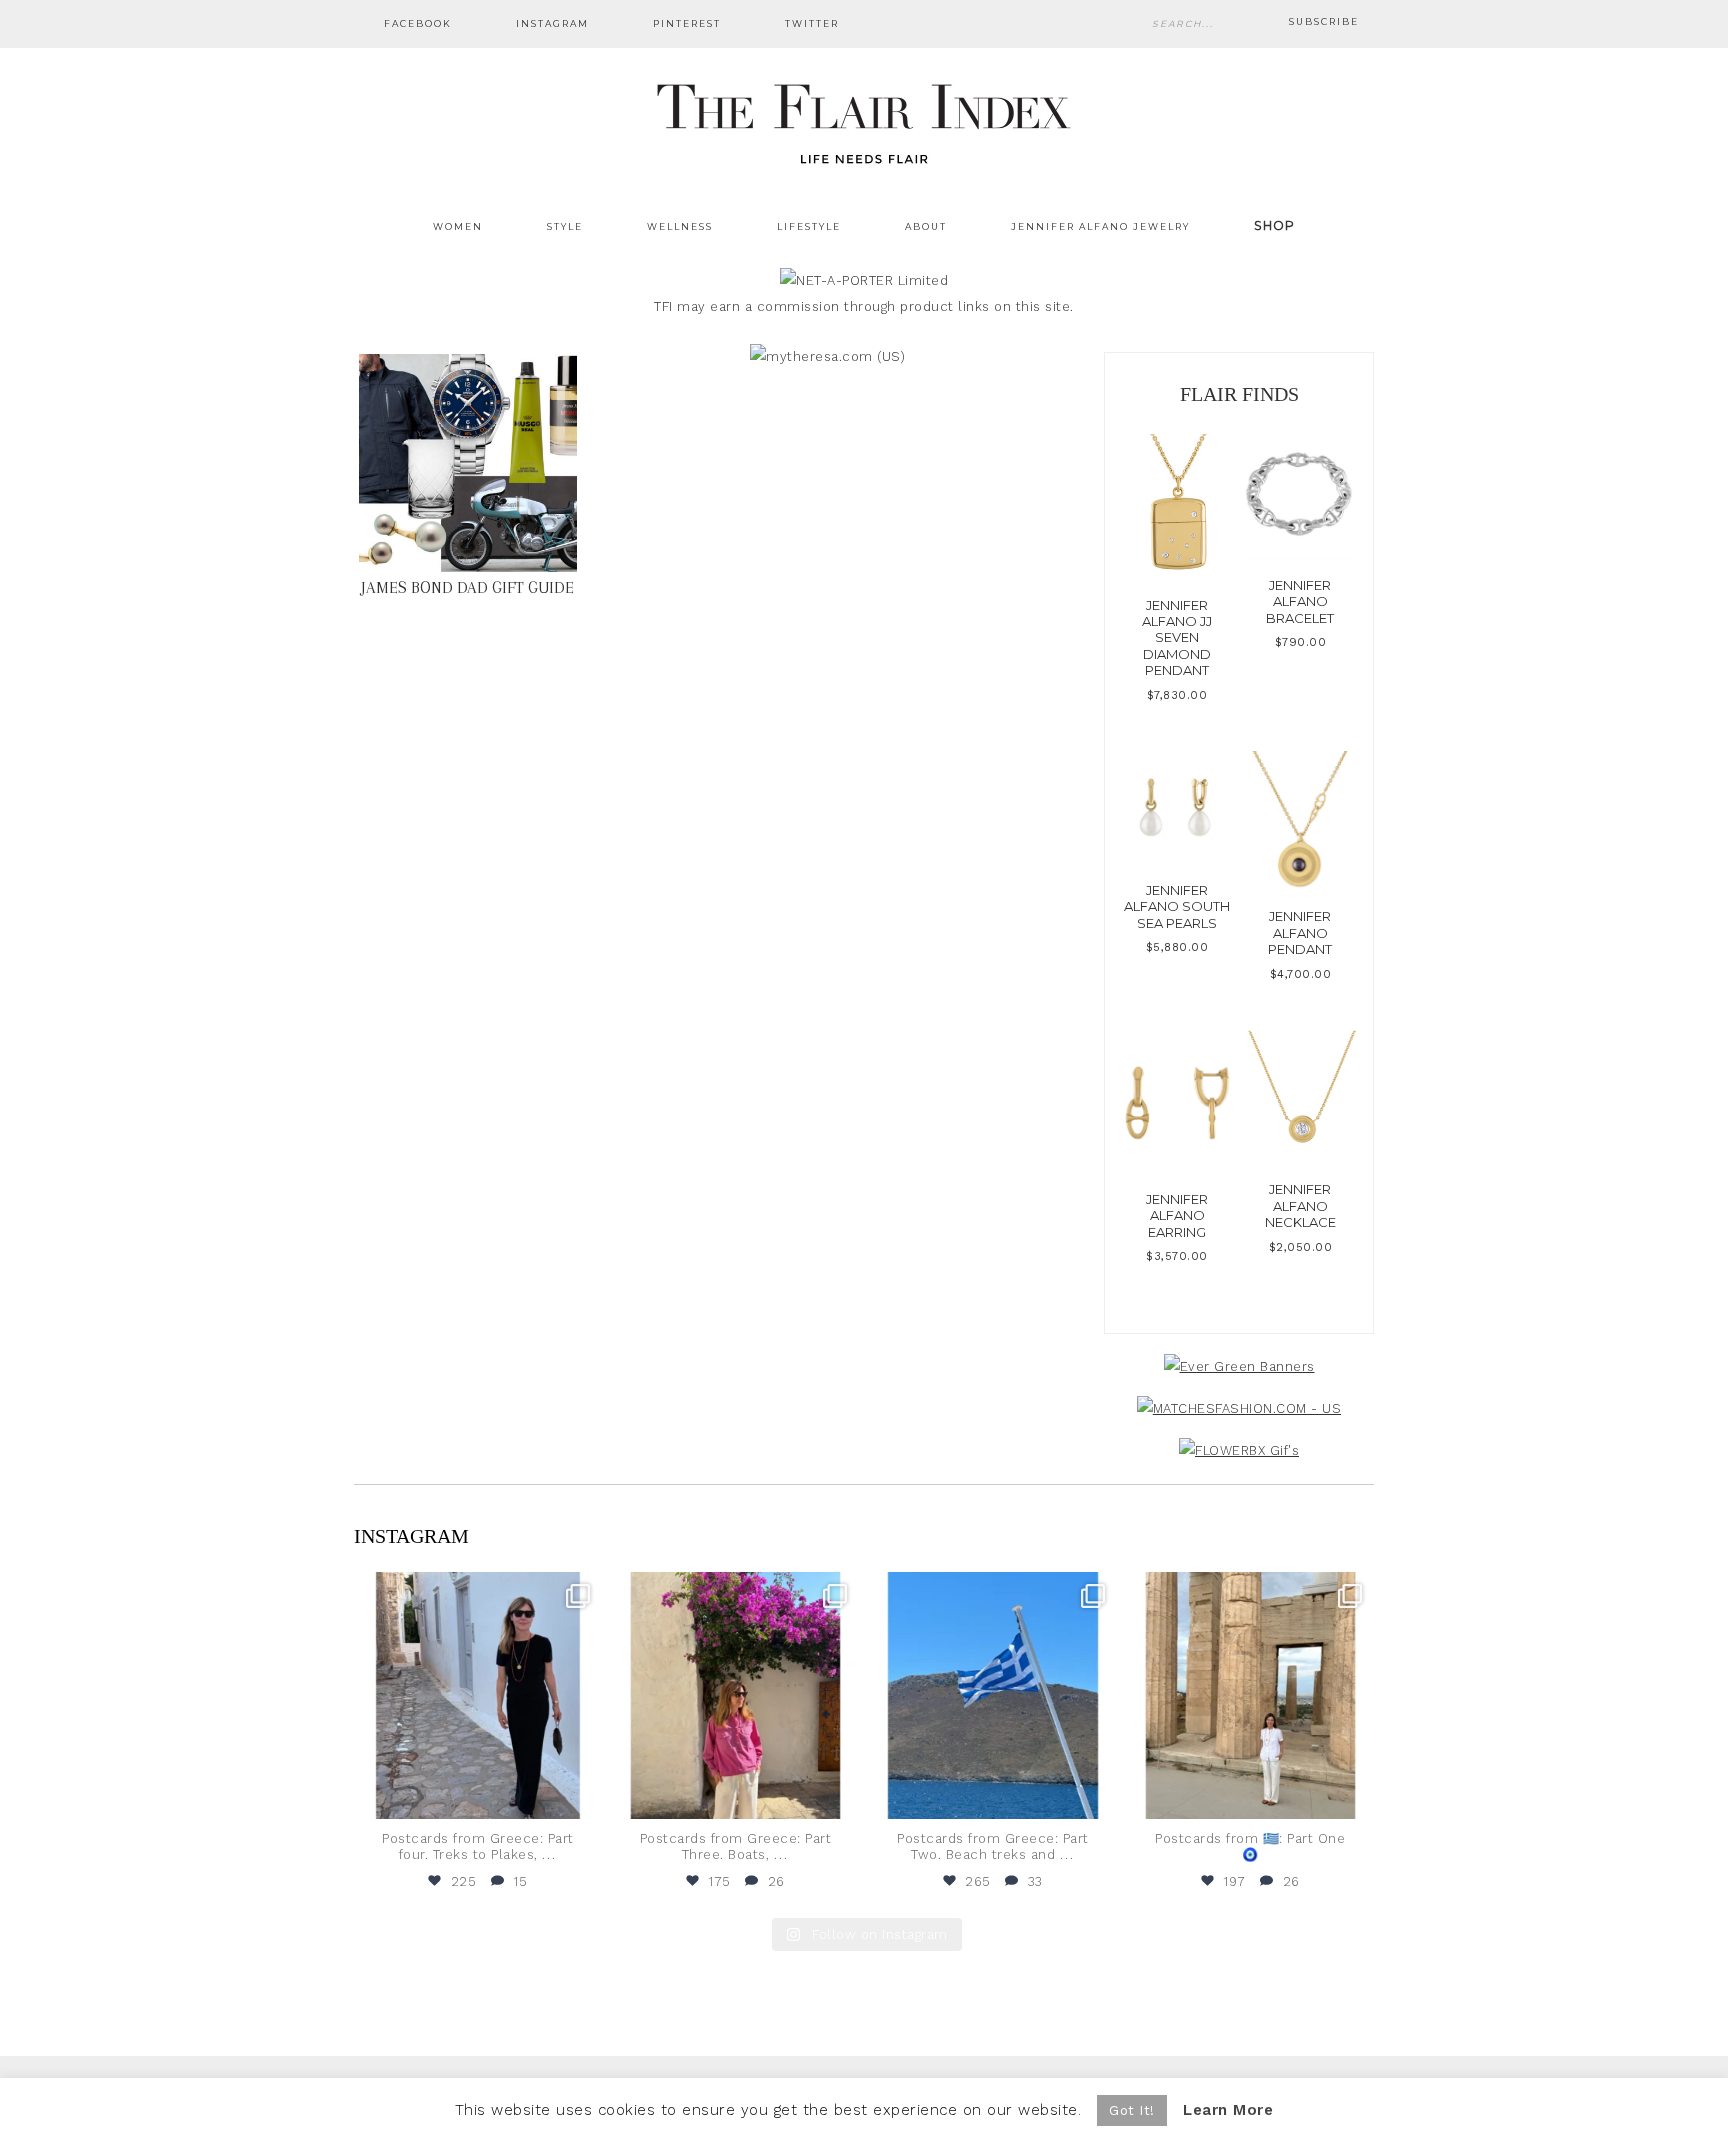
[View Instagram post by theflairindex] (582, 1794)
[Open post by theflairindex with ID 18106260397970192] (736, 1696)
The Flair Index (864, 120)
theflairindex (476, 1590)
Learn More (1228, 2110)
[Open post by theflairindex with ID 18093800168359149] (993, 1696)
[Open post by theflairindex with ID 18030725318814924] (1251, 1696)
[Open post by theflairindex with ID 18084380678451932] (478, 1696)
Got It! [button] (1132, 2110)
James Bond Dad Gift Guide (467, 587)
